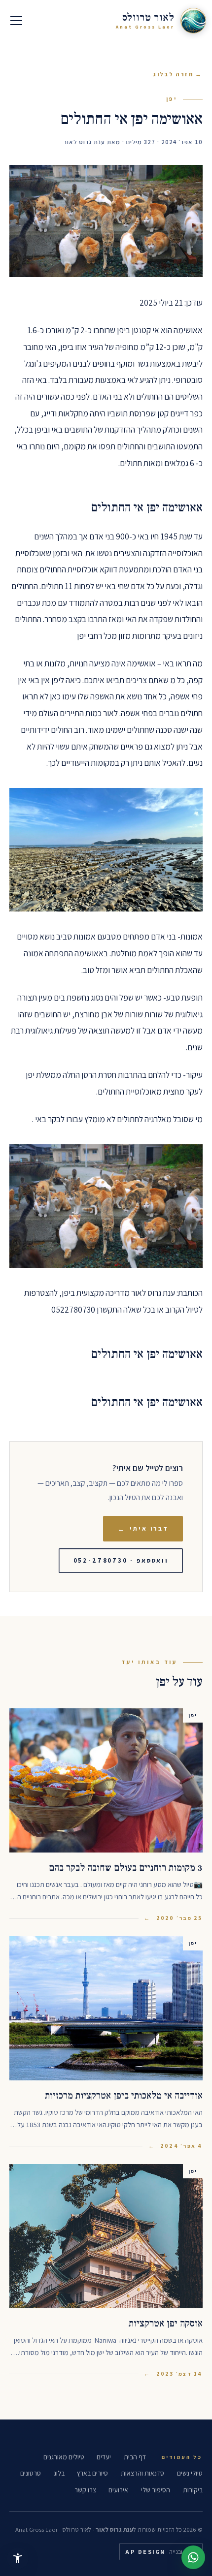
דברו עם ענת (193, 2557)
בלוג (59, 2473)
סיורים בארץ (92, 2473)
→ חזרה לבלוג (178, 74)
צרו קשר (85, 2490)
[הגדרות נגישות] (18, 2558)
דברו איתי (143, 1529)
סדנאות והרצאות (142, 2473)
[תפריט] (16, 21)
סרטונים (31, 2473)
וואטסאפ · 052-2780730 (121, 1560)
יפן (172, 99)
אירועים (118, 2490)
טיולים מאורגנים (64, 2457)
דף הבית (135, 2457)
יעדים (104, 2457)
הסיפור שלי (156, 2490)
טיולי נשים (190, 2473)
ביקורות (193, 2490)
